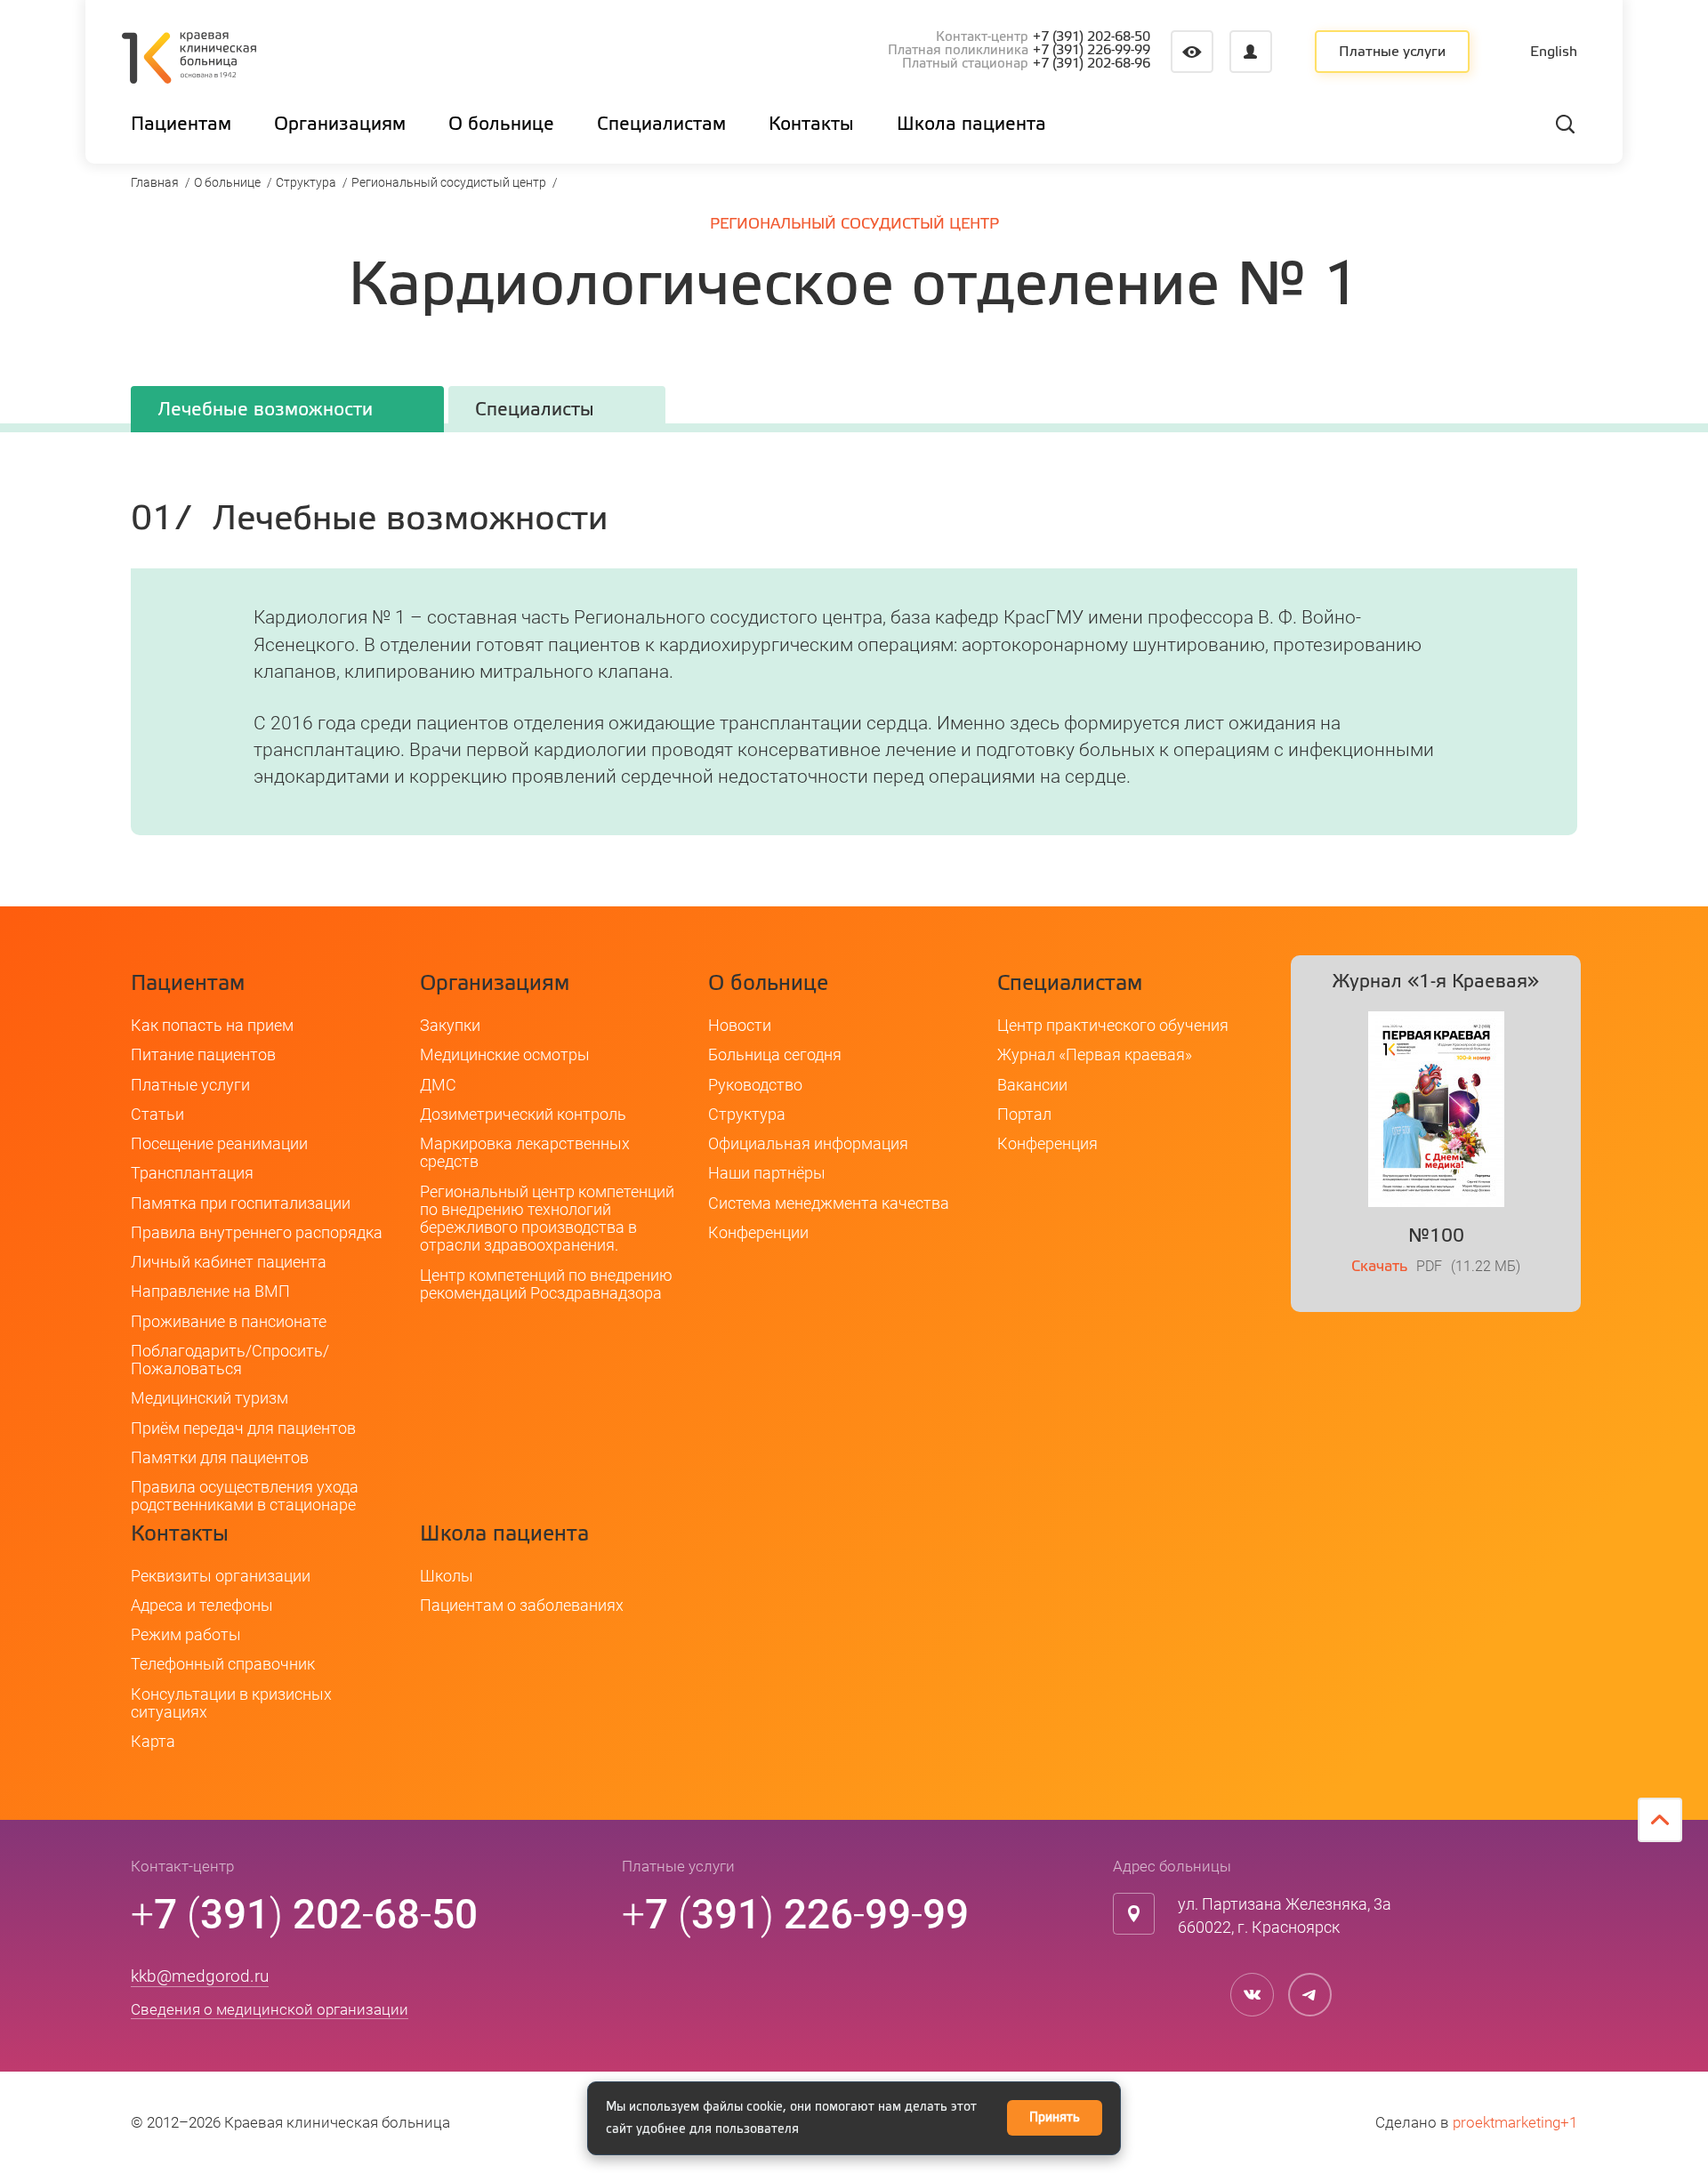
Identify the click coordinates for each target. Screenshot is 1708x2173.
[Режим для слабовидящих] (1192, 52)
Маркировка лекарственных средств (525, 1152)
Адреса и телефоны (202, 1605)
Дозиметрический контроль (523, 1114)
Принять (1055, 2118)
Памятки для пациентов (220, 1457)
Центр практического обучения (1113, 1025)
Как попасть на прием (212, 1025)
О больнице (227, 182)
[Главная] (189, 61)
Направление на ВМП (210, 1291)
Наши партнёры (767, 1173)
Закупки (450, 1025)
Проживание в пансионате (229, 1321)
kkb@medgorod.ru (200, 1976)
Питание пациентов (203, 1054)
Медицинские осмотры (505, 1054)
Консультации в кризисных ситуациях (231, 1703)
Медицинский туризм (209, 1398)
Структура (306, 182)
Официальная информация (808, 1143)
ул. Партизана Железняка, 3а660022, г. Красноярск (1285, 1915)
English (1554, 52)
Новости (740, 1025)
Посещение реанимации (219, 1143)
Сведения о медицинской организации (270, 2009)
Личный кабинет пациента (229, 1262)
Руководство (755, 1085)
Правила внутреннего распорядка (257, 1232)
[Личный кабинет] (1251, 52)
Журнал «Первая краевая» (1095, 1054)
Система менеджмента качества (829, 1203)
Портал (1024, 1114)
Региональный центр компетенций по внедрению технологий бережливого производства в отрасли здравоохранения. (547, 1219)
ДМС (438, 1085)
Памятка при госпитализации (241, 1203)
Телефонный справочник (223, 1664)
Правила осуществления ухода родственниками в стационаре (245, 1496)
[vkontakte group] (1252, 1995)
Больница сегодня (775, 1054)
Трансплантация (192, 1173)
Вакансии (1032, 1085)
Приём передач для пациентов (243, 1428)
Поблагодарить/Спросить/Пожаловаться (230, 1360)
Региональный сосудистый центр (449, 182)
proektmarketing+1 (1515, 2122)
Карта (153, 1741)
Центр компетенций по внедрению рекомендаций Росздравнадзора (546, 1284)
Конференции (758, 1232)
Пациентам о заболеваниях (522, 1605)
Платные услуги (1392, 52)
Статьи (157, 1114)
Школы (447, 1576)
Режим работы (186, 1634)
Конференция (1047, 1143)
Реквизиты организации (221, 1576)
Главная (155, 182)
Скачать (1379, 1267)
